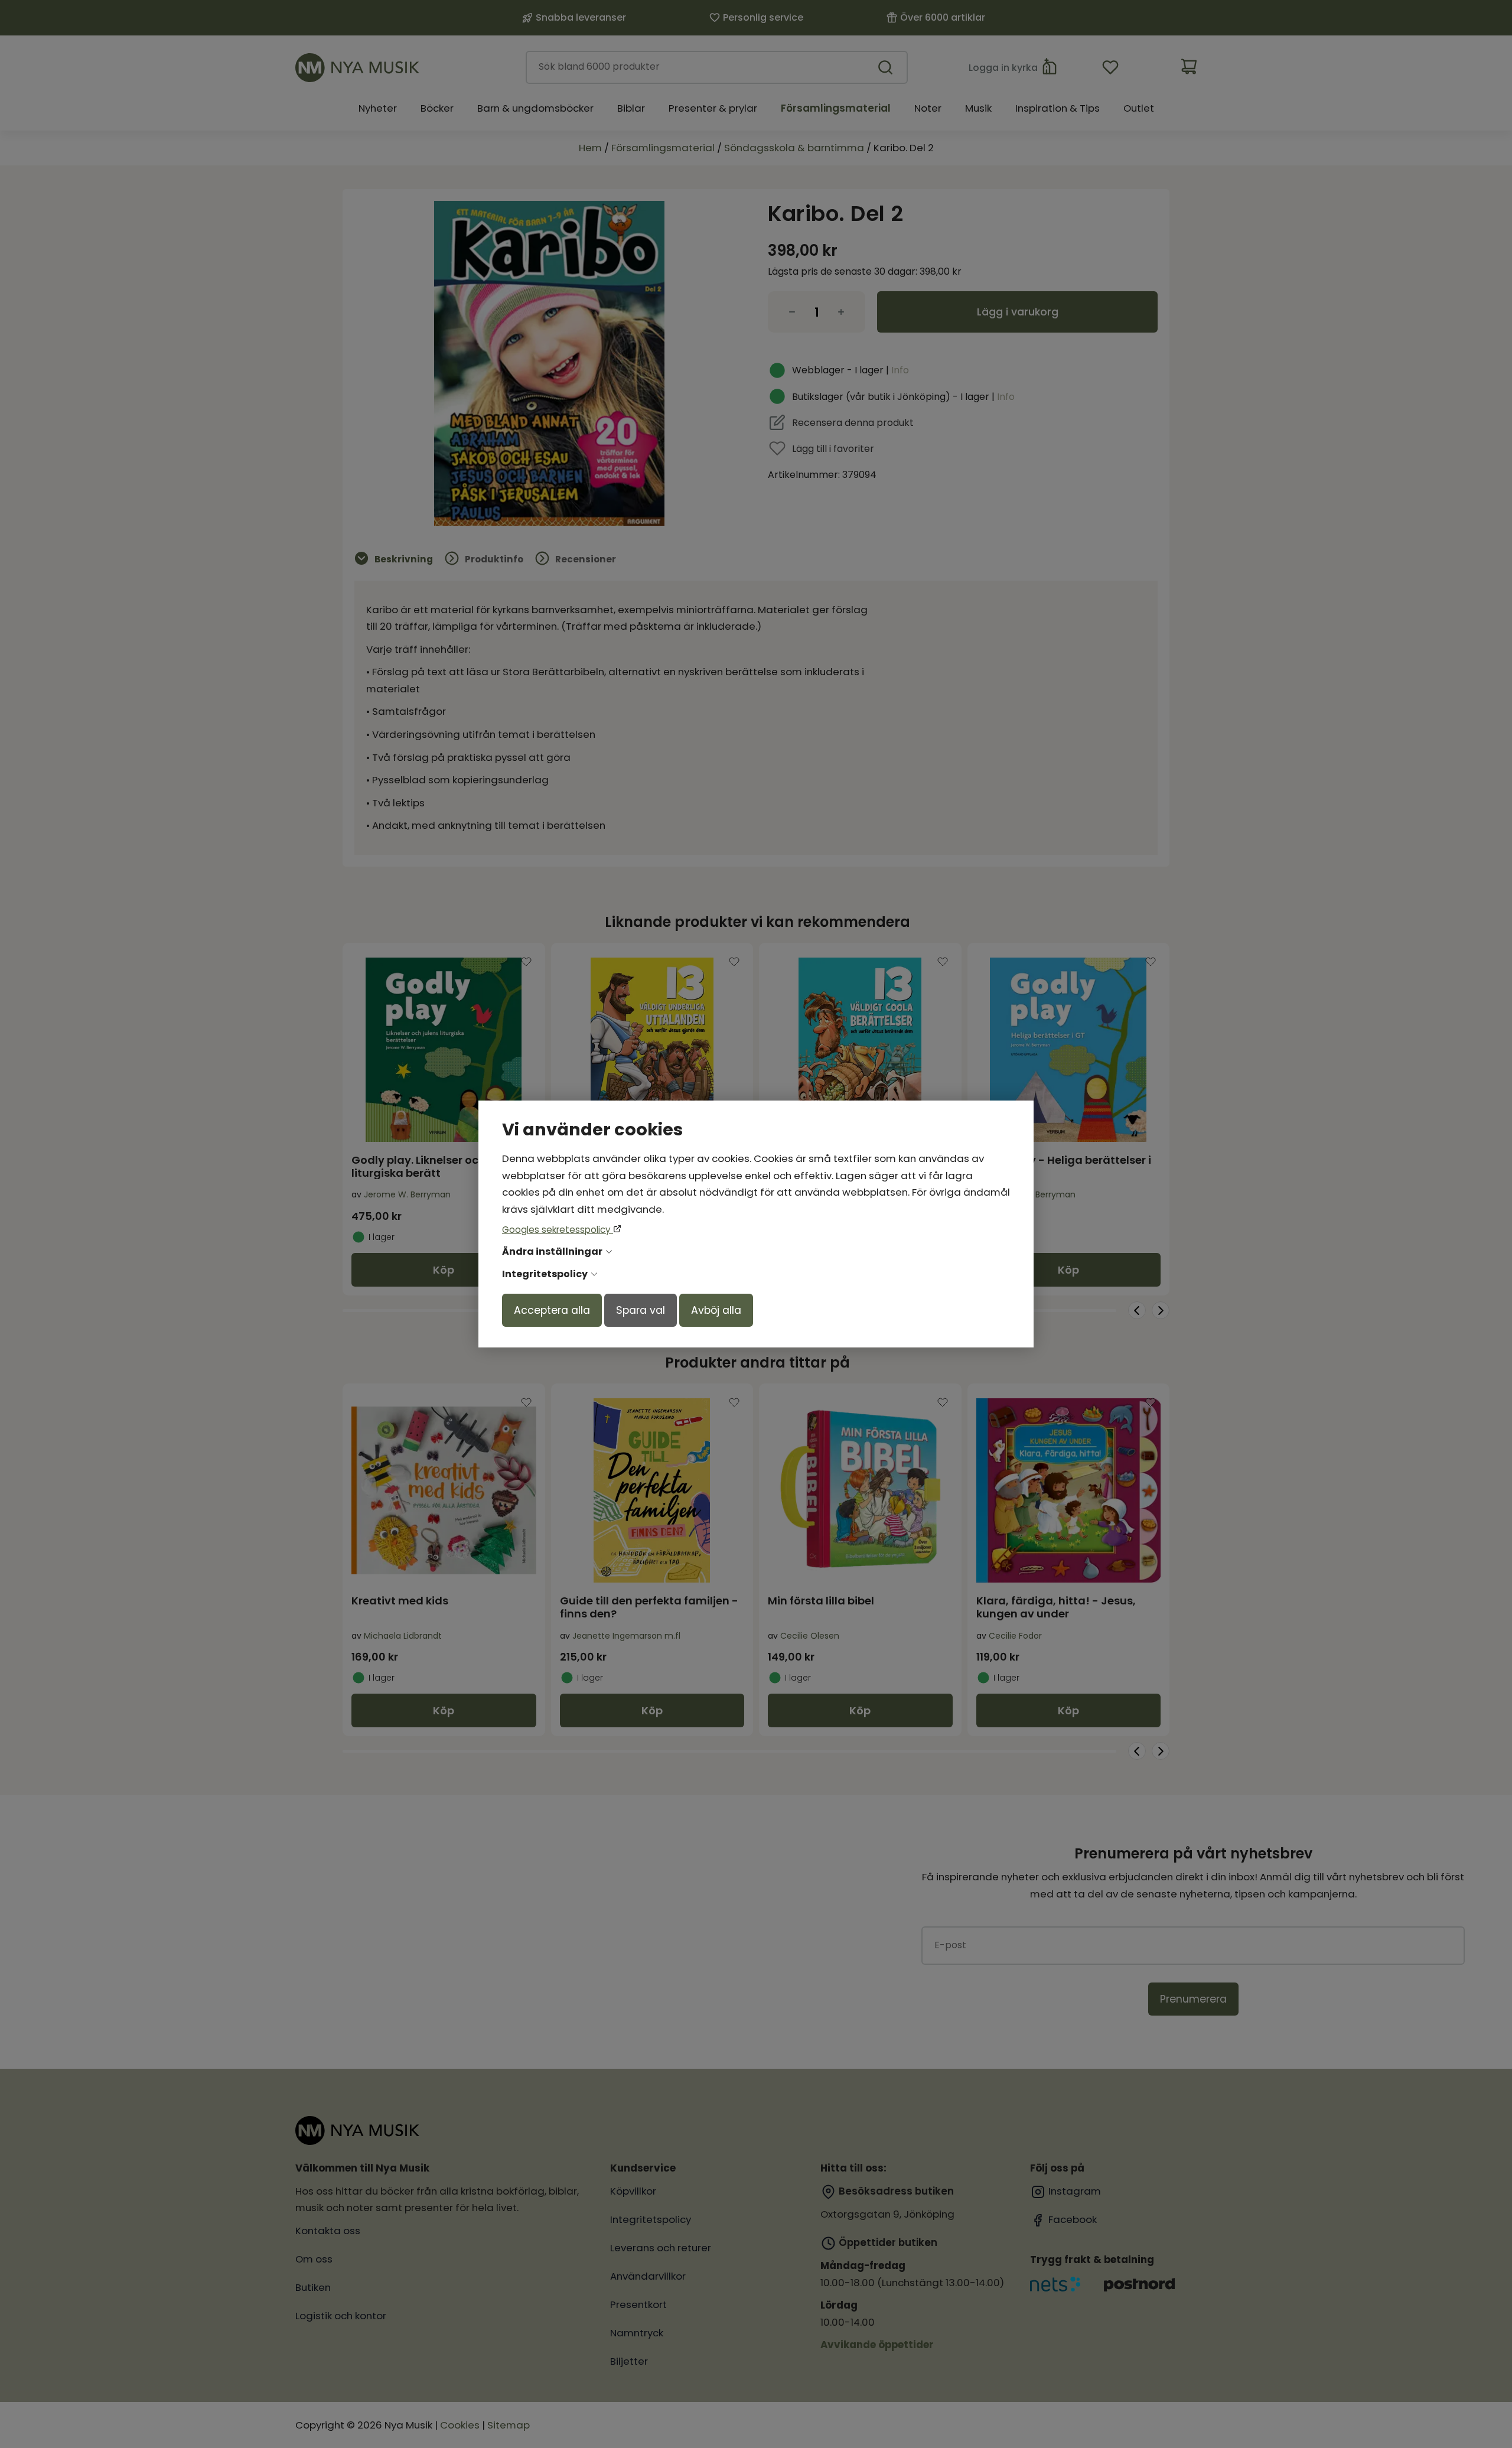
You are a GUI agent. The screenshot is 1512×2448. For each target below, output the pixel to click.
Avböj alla (716, 1310)
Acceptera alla (552, 1310)
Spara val (641, 1310)
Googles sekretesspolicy (558, 1230)
